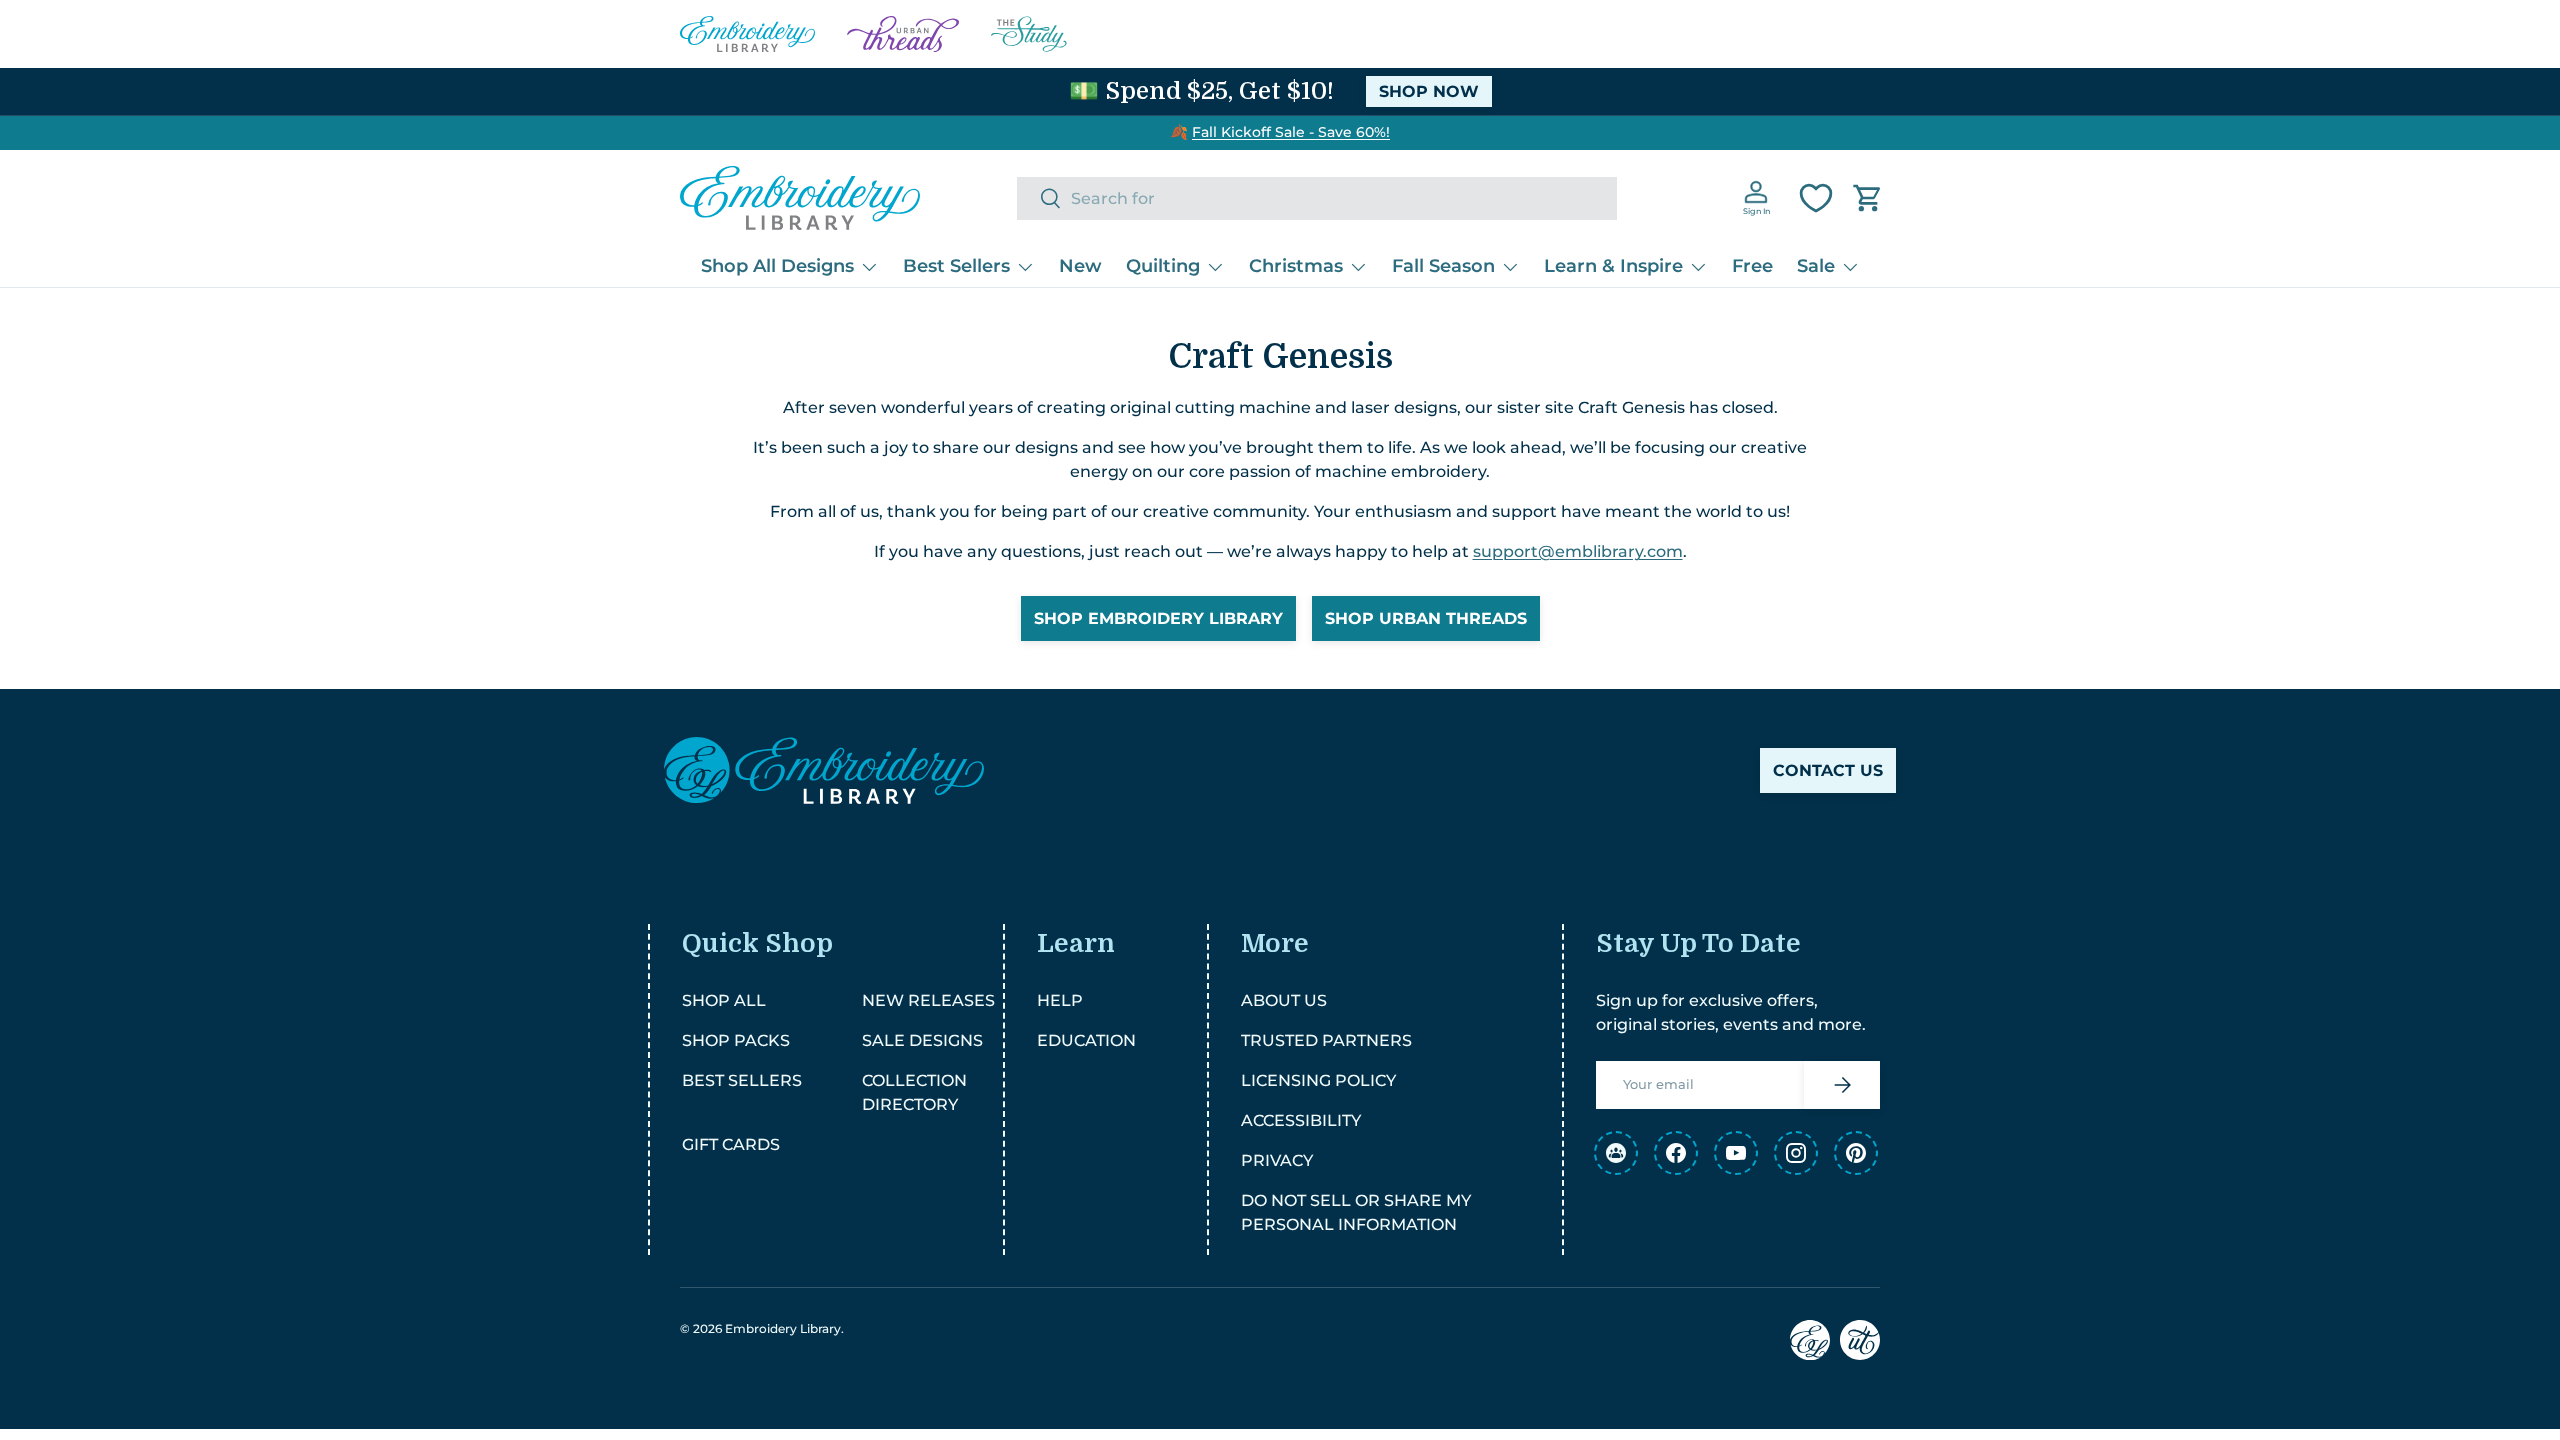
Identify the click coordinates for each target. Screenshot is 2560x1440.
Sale (1816, 266)
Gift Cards (731, 1144)
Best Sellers (956, 266)
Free (1752, 266)
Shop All (724, 1000)
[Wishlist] (1816, 198)
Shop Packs (736, 1040)
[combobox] (1317, 198)
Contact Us (1828, 770)
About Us (1284, 1000)
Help (1060, 1000)
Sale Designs (922, 1040)
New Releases (928, 1000)
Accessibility (1301, 1120)
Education (1086, 1040)
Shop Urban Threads (1426, 618)
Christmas (1296, 266)
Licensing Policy (1318, 1080)
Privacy (1277, 1160)
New (1080, 266)
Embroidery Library (783, 1328)
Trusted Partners (1326, 1040)
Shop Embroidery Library (1158, 618)
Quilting (1163, 266)
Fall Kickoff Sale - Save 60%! (1291, 132)
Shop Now (1429, 91)
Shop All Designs (777, 266)
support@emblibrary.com (1578, 551)
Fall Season (1443, 266)
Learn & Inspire (1613, 266)
